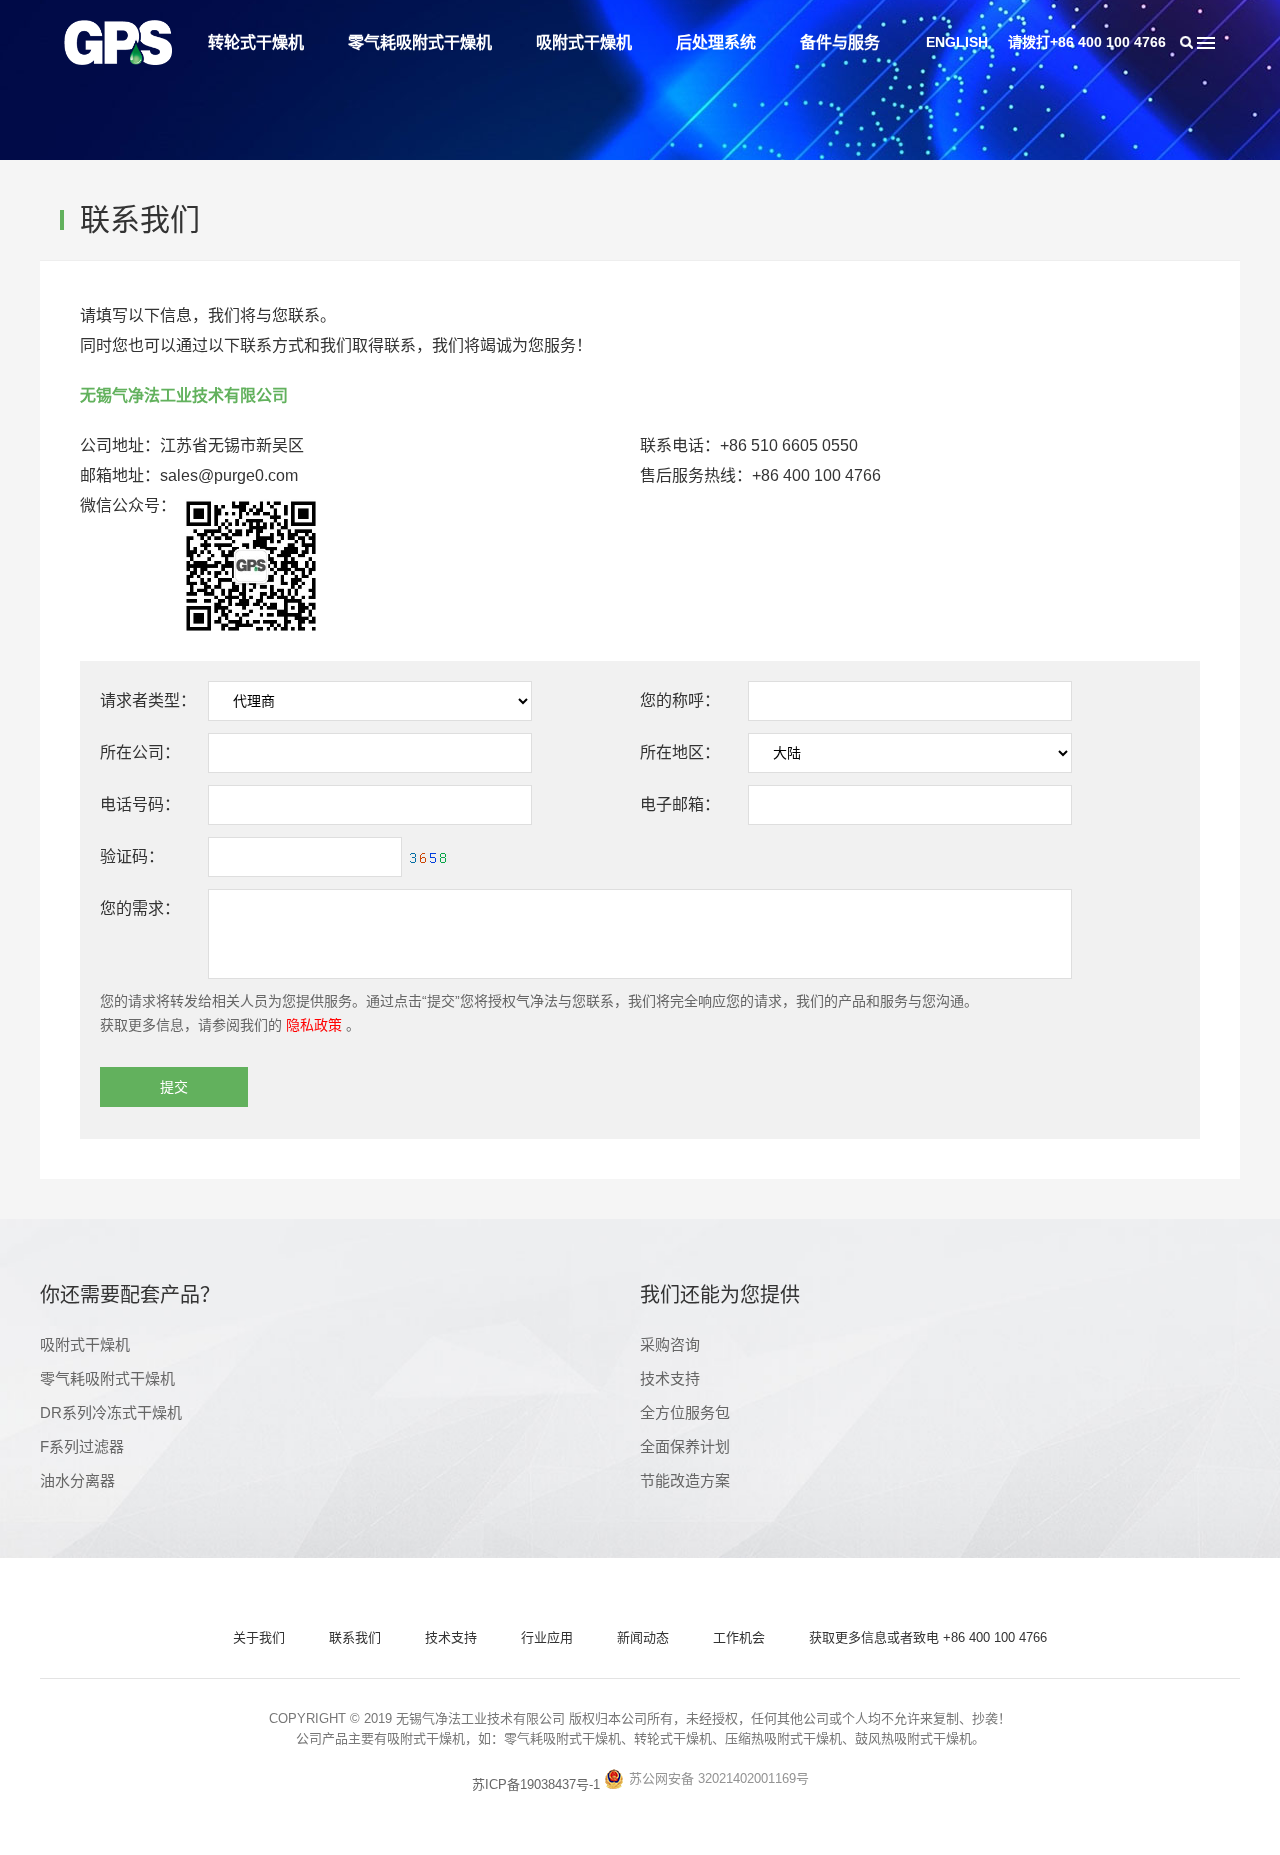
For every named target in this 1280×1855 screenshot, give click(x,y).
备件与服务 (840, 42)
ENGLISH (957, 42)
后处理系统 (716, 42)
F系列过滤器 (82, 1446)
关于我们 (259, 1637)
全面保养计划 (685, 1446)
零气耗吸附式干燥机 (420, 42)
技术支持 (670, 1378)
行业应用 (547, 1637)
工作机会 (739, 1637)
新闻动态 (643, 1637)
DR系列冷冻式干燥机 (111, 1412)
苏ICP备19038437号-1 (536, 1784)
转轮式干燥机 (256, 42)
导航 (1206, 42)
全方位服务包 (685, 1412)
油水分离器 (77, 1480)
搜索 (1186, 42)
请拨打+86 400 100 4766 (1087, 42)
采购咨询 (670, 1344)
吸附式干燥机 (584, 42)
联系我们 (355, 1637)
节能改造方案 (685, 1480)
